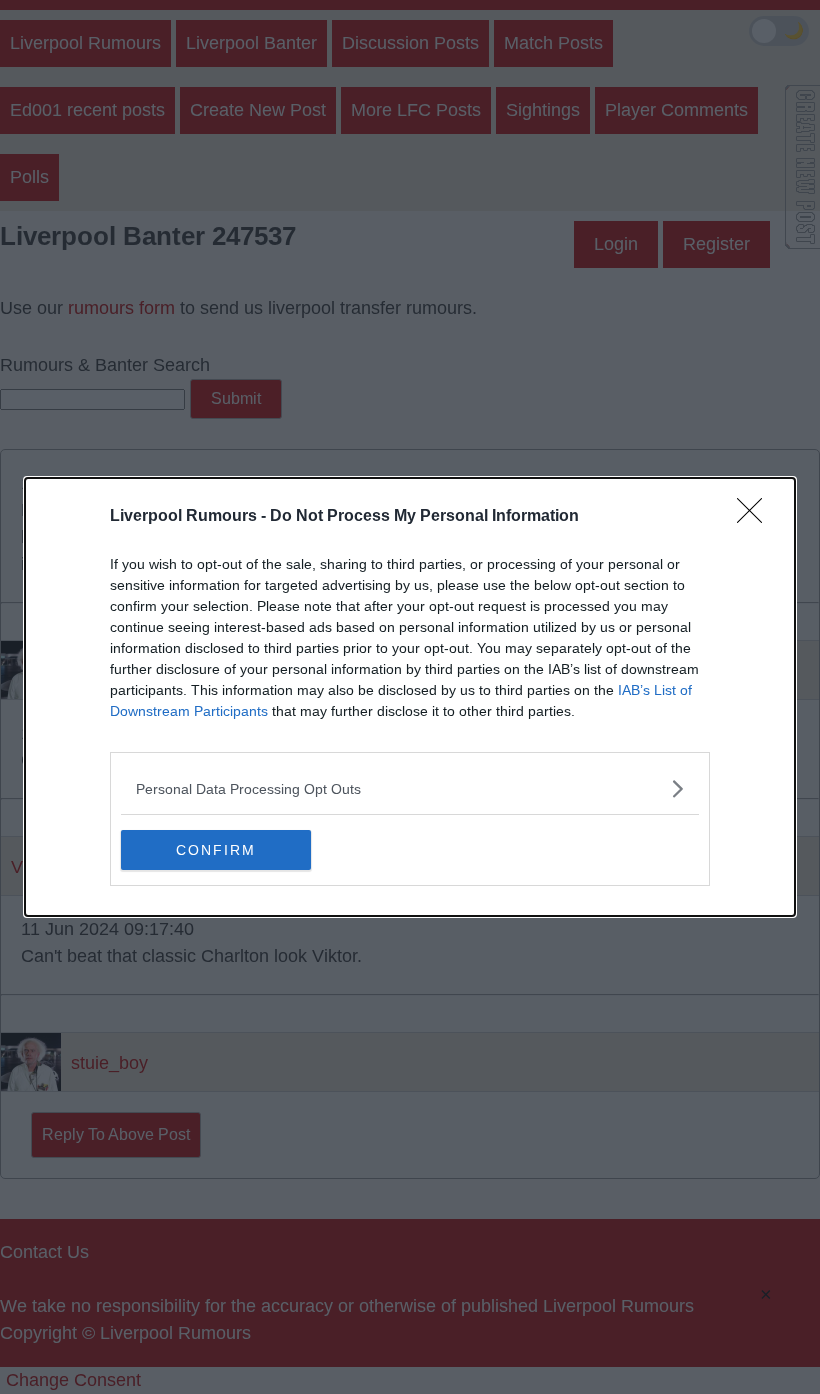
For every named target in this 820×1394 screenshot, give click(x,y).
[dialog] (410, 697)
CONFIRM (216, 850)
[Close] (756, 517)
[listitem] (410, 788)
